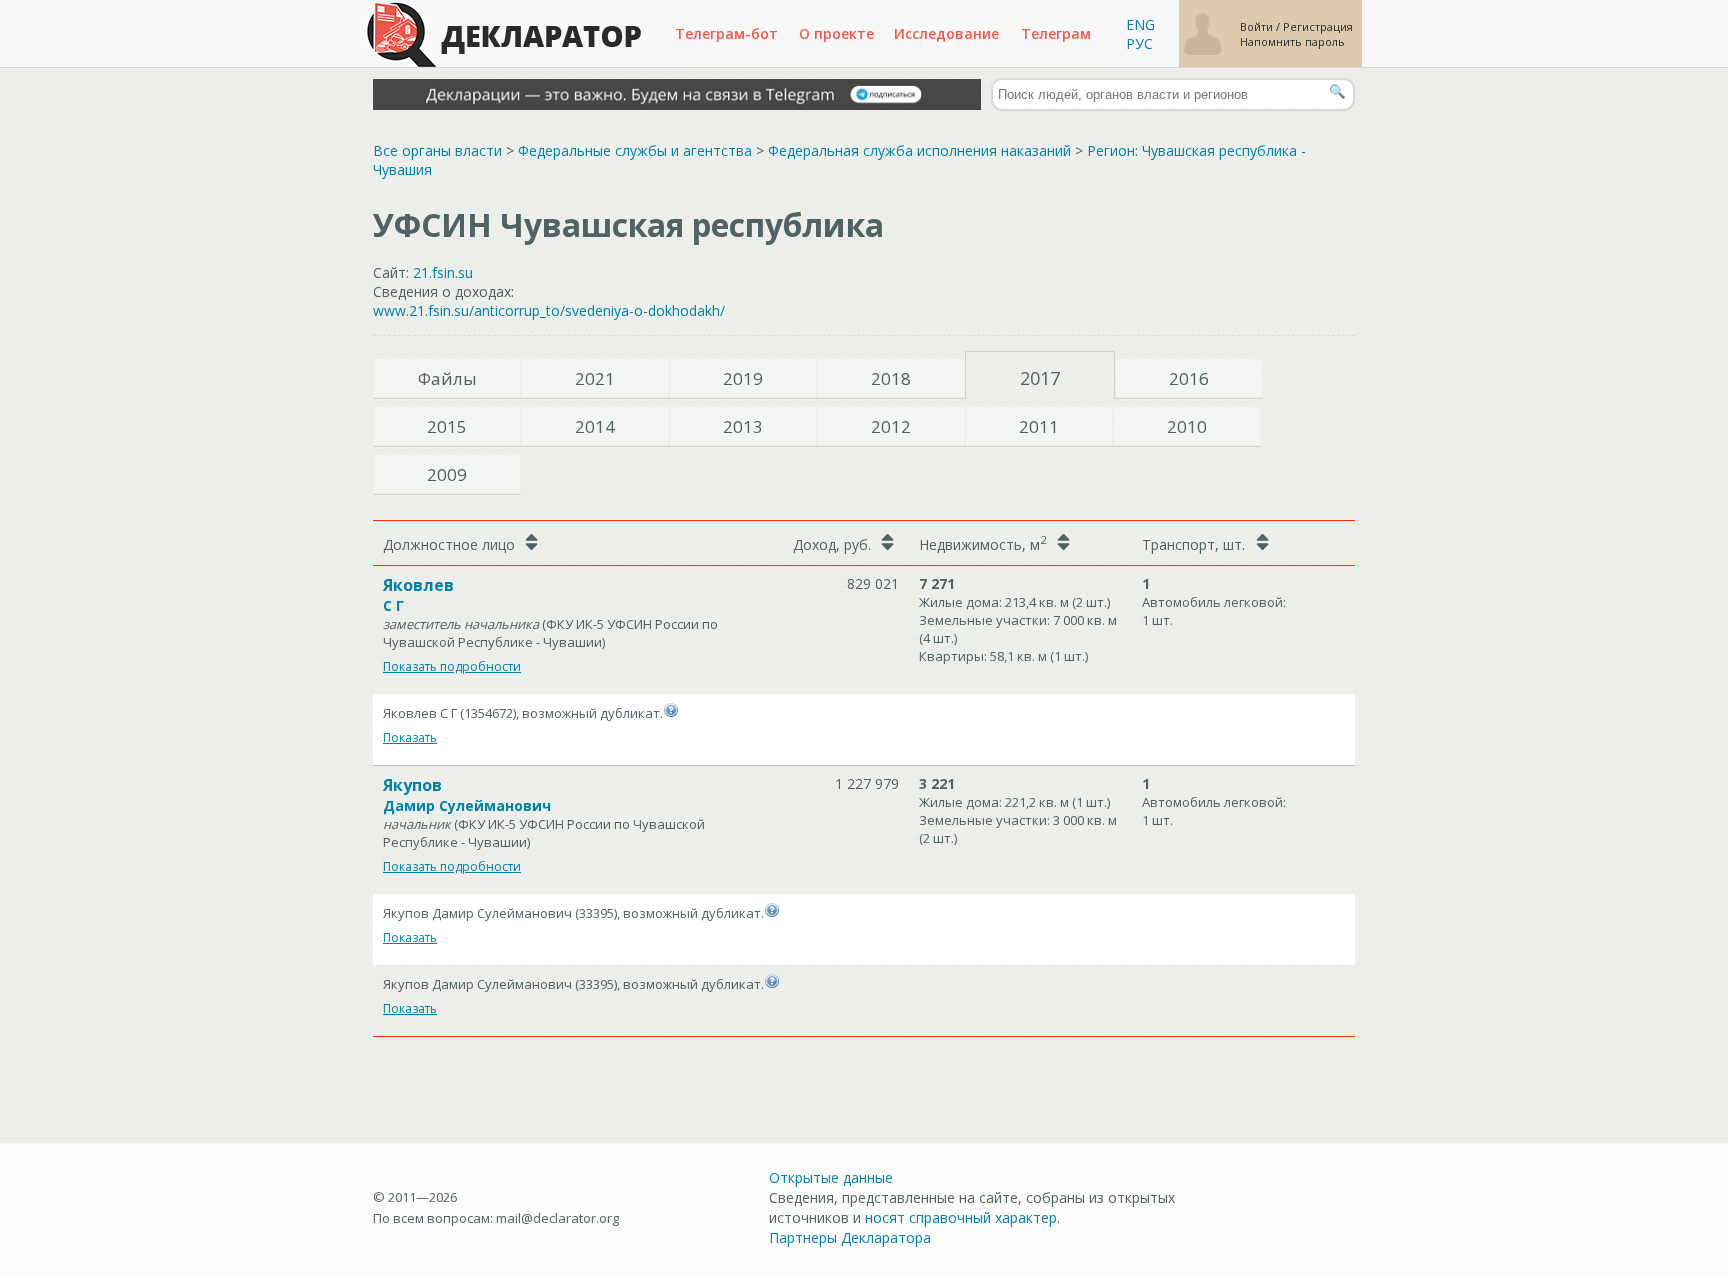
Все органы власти (437, 150)
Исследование (946, 33)
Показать (410, 737)
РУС (1139, 43)
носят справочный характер (961, 1217)
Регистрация (1318, 26)
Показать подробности (452, 666)
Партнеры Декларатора (850, 1237)
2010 (1187, 426)
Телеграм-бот (726, 33)
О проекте (836, 33)
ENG (1140, 24)
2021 (595, 378)
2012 (891, 426)
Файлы (447, 378)
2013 (743, 426)
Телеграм (1056, 33)
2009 (447, 474)
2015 (447, 426)
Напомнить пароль (1292, 41)
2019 (743, 378)
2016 (1189, 378)
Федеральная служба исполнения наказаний (919, 150)
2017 (1040, 378)
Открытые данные (831, 1177)
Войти (1258, 26)
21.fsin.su (443, 272)
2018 (891, 378)
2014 (595, 426)
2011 (1039, 426)
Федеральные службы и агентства (635, 150)
